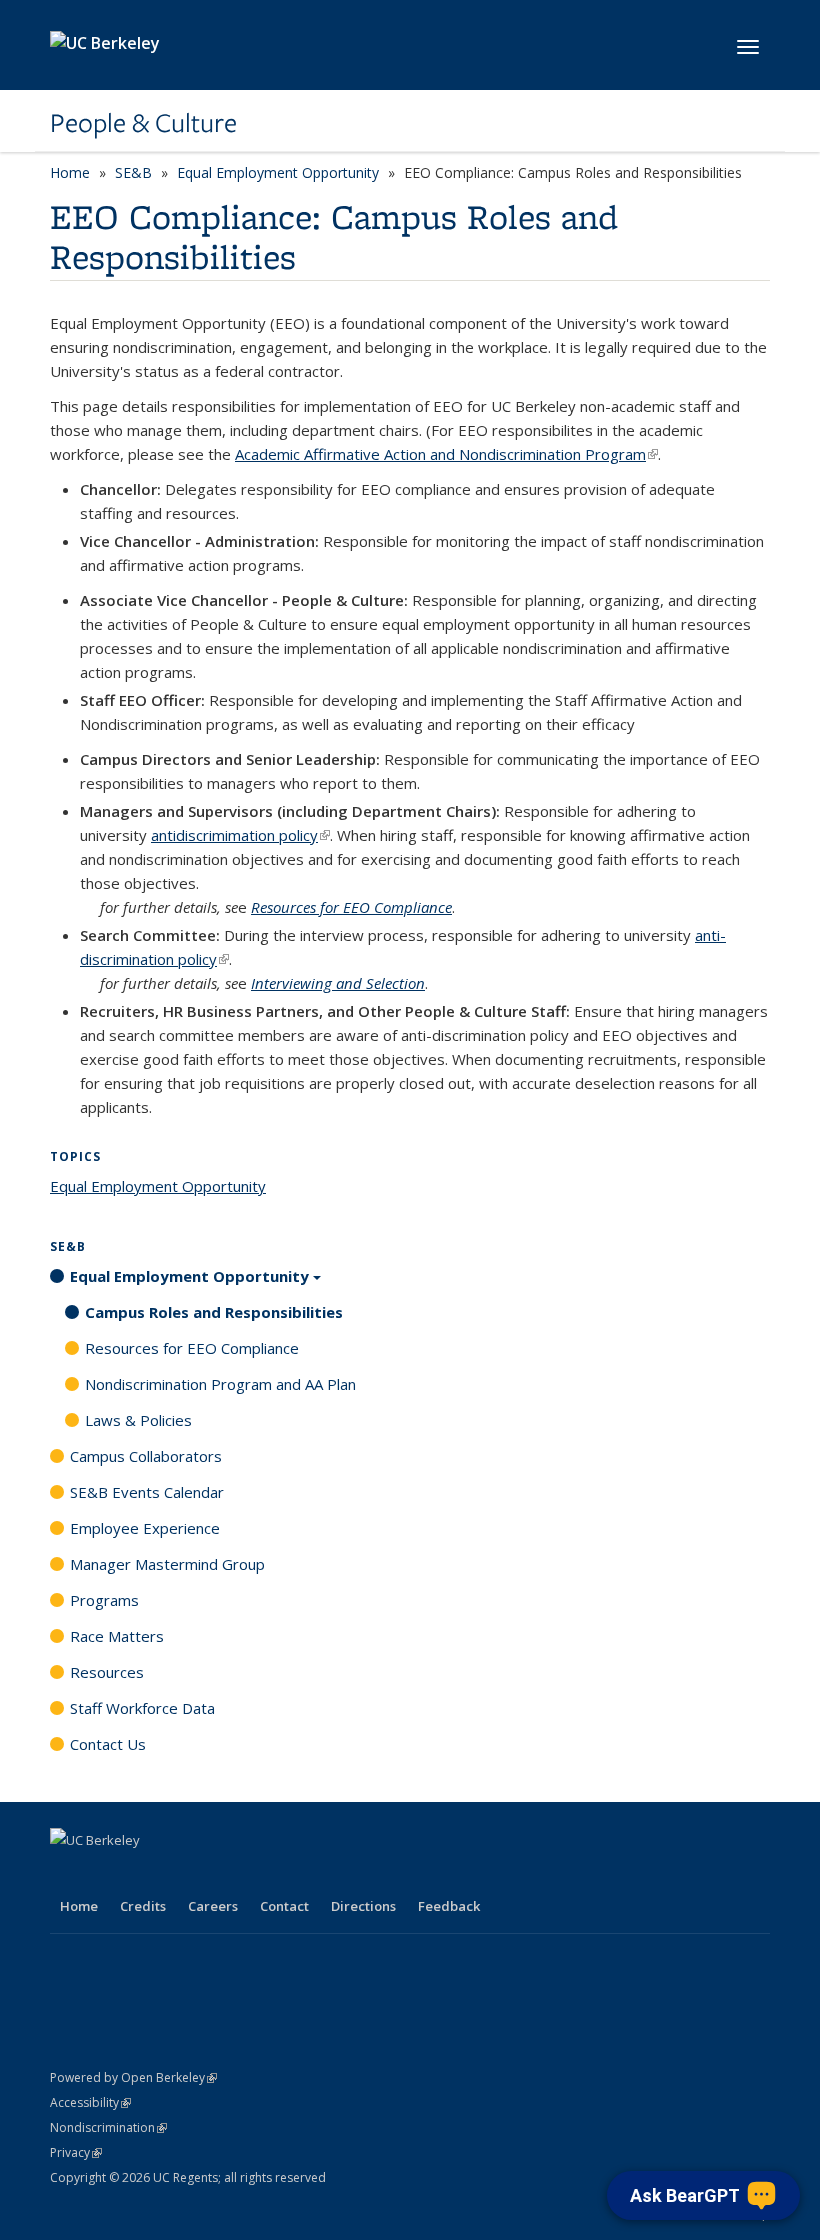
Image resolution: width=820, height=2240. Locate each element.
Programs (104, 1600)
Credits (143, 1906)
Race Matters (117, 1636)
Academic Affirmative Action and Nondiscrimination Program (446, 454)
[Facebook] (68, 1874)
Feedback (449, 1906)
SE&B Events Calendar (147, 1492)
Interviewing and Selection (338, 983)
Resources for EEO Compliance (351, 907)
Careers (213, 1906)
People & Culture (143, 123)
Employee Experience (145, 1528)
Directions (363, 1906)
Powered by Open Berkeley (133, 2077)
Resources (107, 1672)
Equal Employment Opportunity (278, 172)
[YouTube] (185, 1874)
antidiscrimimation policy (240, 835)
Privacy (76, 2152)
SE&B (133, 172)
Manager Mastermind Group (167, 1564)
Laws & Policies (138, 1420)
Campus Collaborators (146, 1456)
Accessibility (90, 2102)
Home (70, 172)
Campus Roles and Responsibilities (214, 1312)
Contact (284, 1906)
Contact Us (108, 1744)
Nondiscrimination (108, 2127)
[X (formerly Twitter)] (107, 1874)
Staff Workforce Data (142, 1708)
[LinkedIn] (146, 1874)
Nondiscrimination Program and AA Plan (220, 1384)
